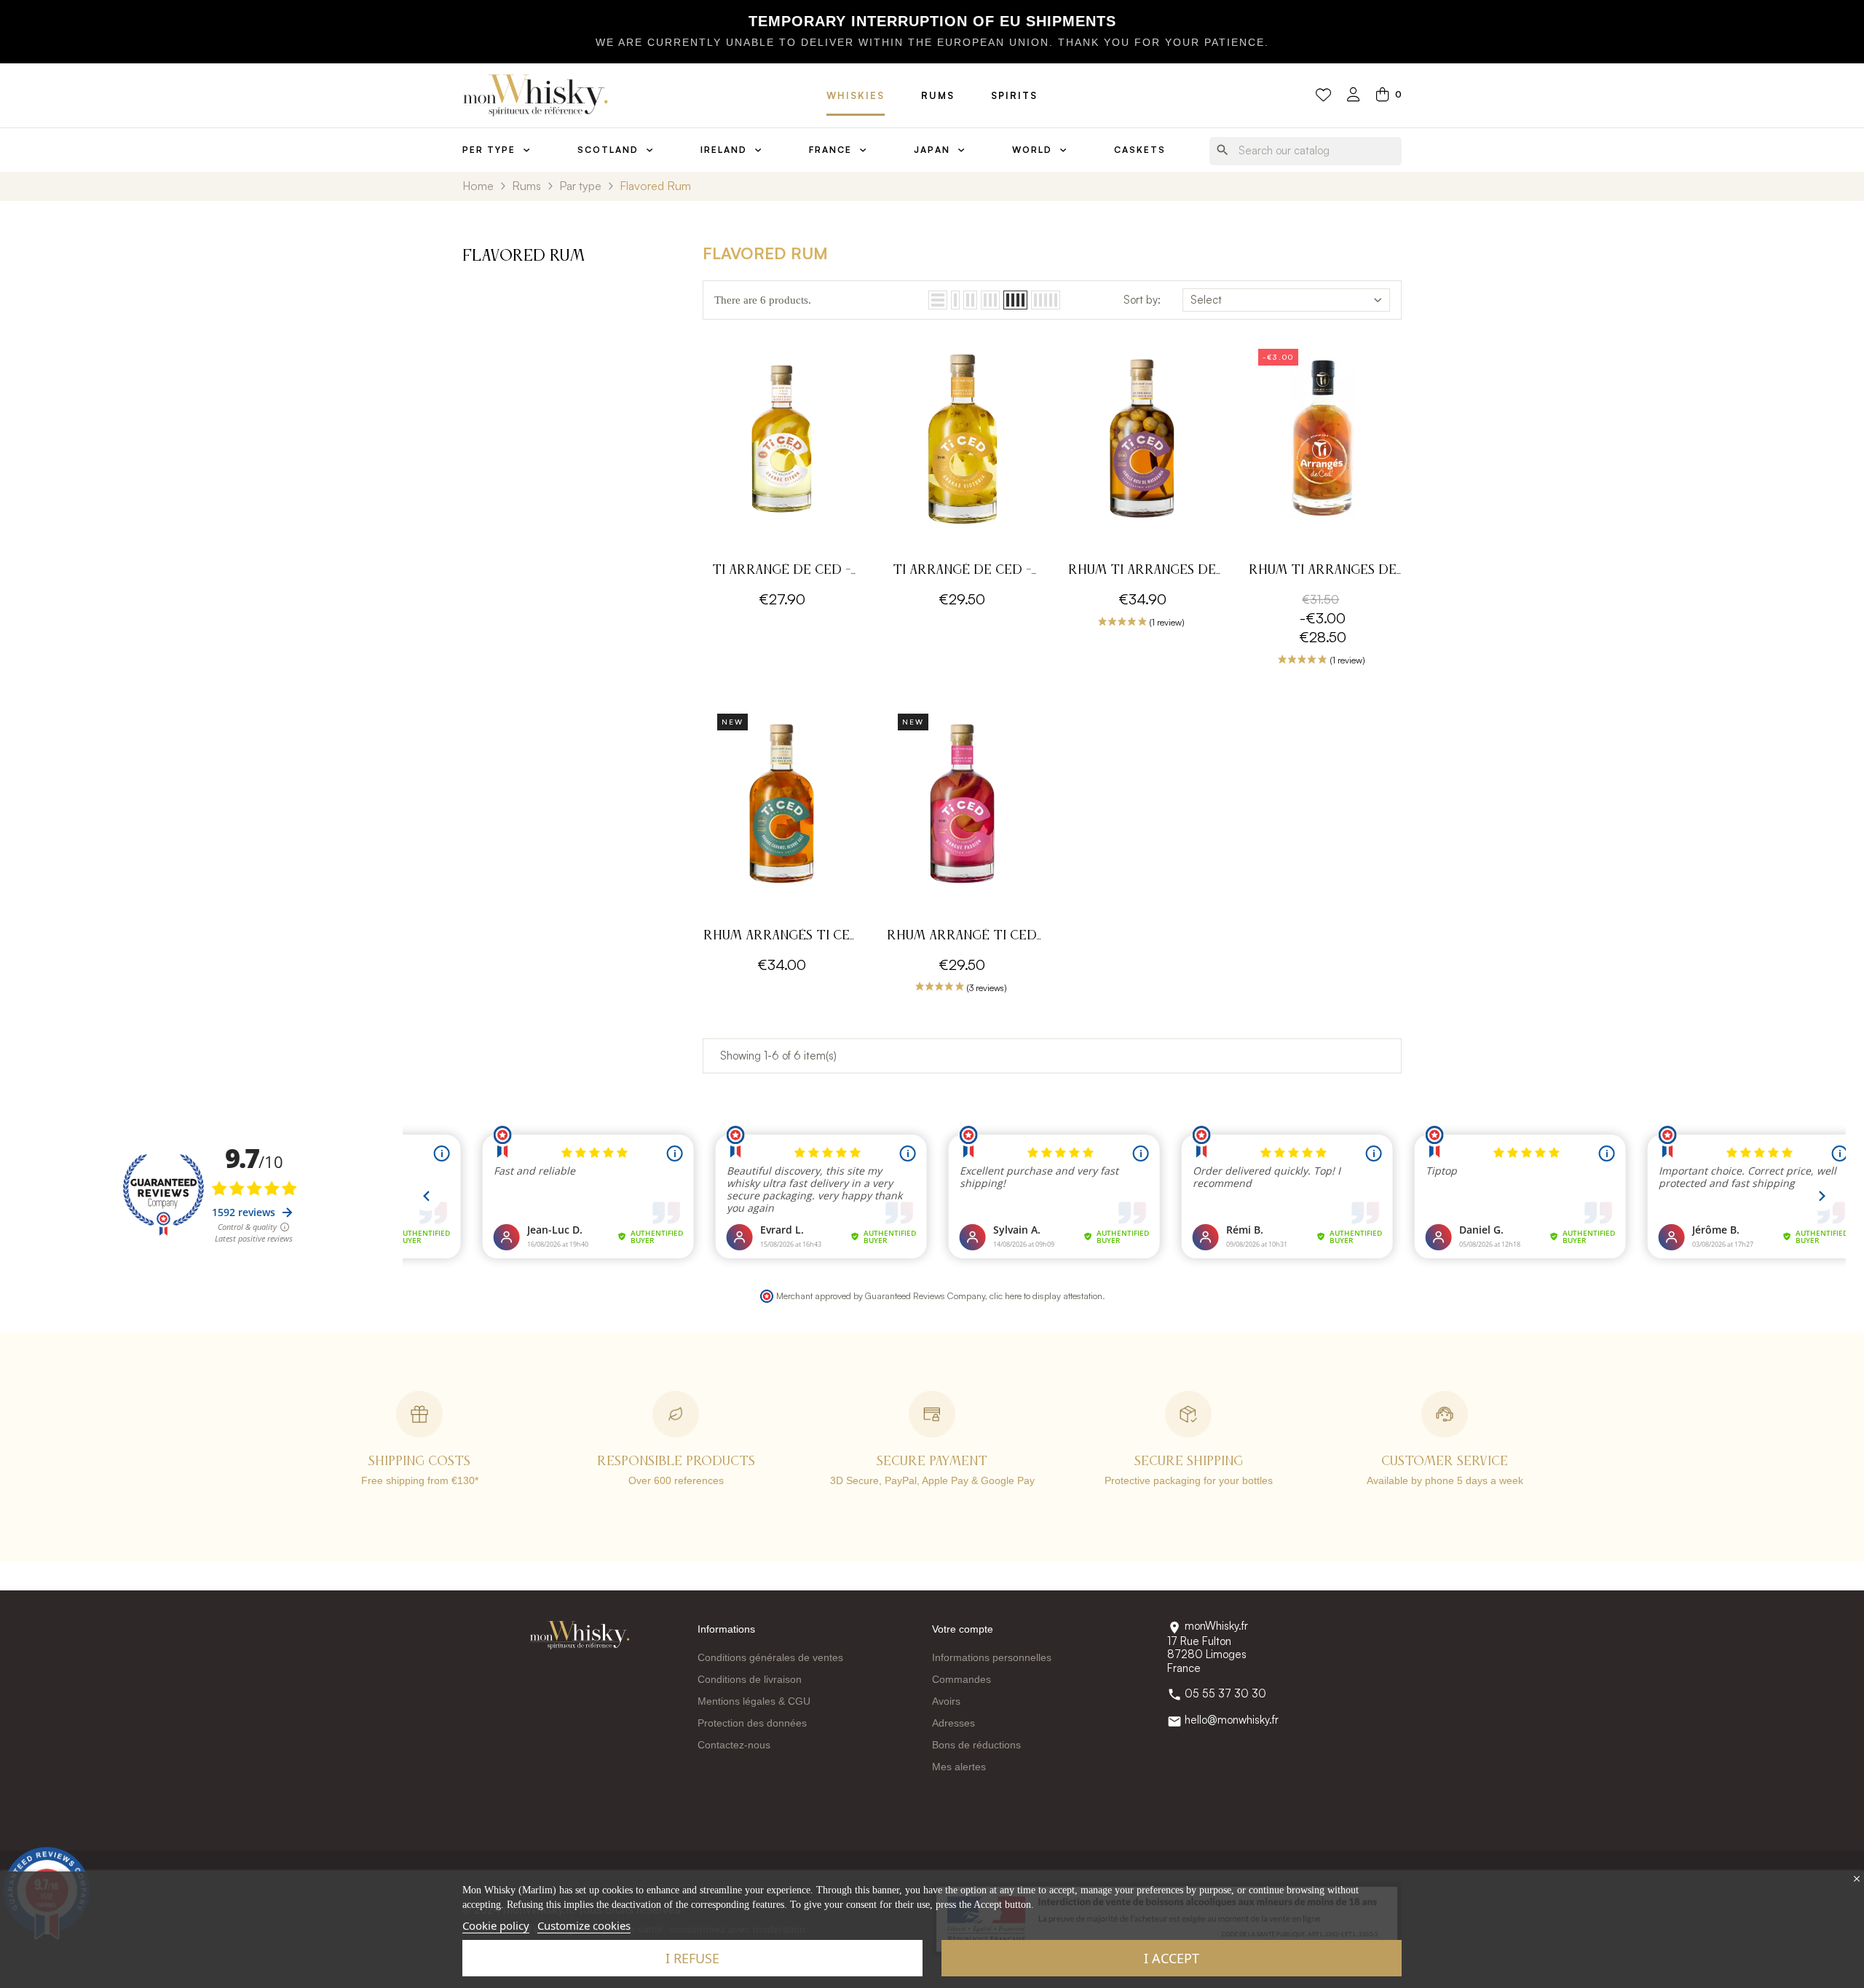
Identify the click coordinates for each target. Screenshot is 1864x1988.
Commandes (961, 1679)
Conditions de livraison (750, 1679)
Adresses (953, 1723)
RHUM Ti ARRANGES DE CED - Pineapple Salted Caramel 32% (1323, 572)
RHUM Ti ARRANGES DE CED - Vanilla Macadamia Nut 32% (1142, 572)
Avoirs (946, 1701)
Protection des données (752, 1723)
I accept (1172, 1958)
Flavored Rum (524, 256)
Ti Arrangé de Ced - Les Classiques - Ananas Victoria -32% (962, 572)
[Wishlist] (1323, 95)
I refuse (692, 1958)
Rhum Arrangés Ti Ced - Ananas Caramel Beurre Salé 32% (782, 938)
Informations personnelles (992, 1657)
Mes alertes (959, 1767)
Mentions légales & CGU (754, 1701)
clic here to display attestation (1046, 1295)
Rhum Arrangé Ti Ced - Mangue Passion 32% (962, 938)
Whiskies (856, 95)
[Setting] (1354, 96)
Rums (938, 95)
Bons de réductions (976, 1745)
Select (1206, 300)
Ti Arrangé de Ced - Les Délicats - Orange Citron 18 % (782, 572)
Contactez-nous (734, 1745)
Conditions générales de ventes (770, 1657)
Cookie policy (496, 1925)
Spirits (1014, 95)
